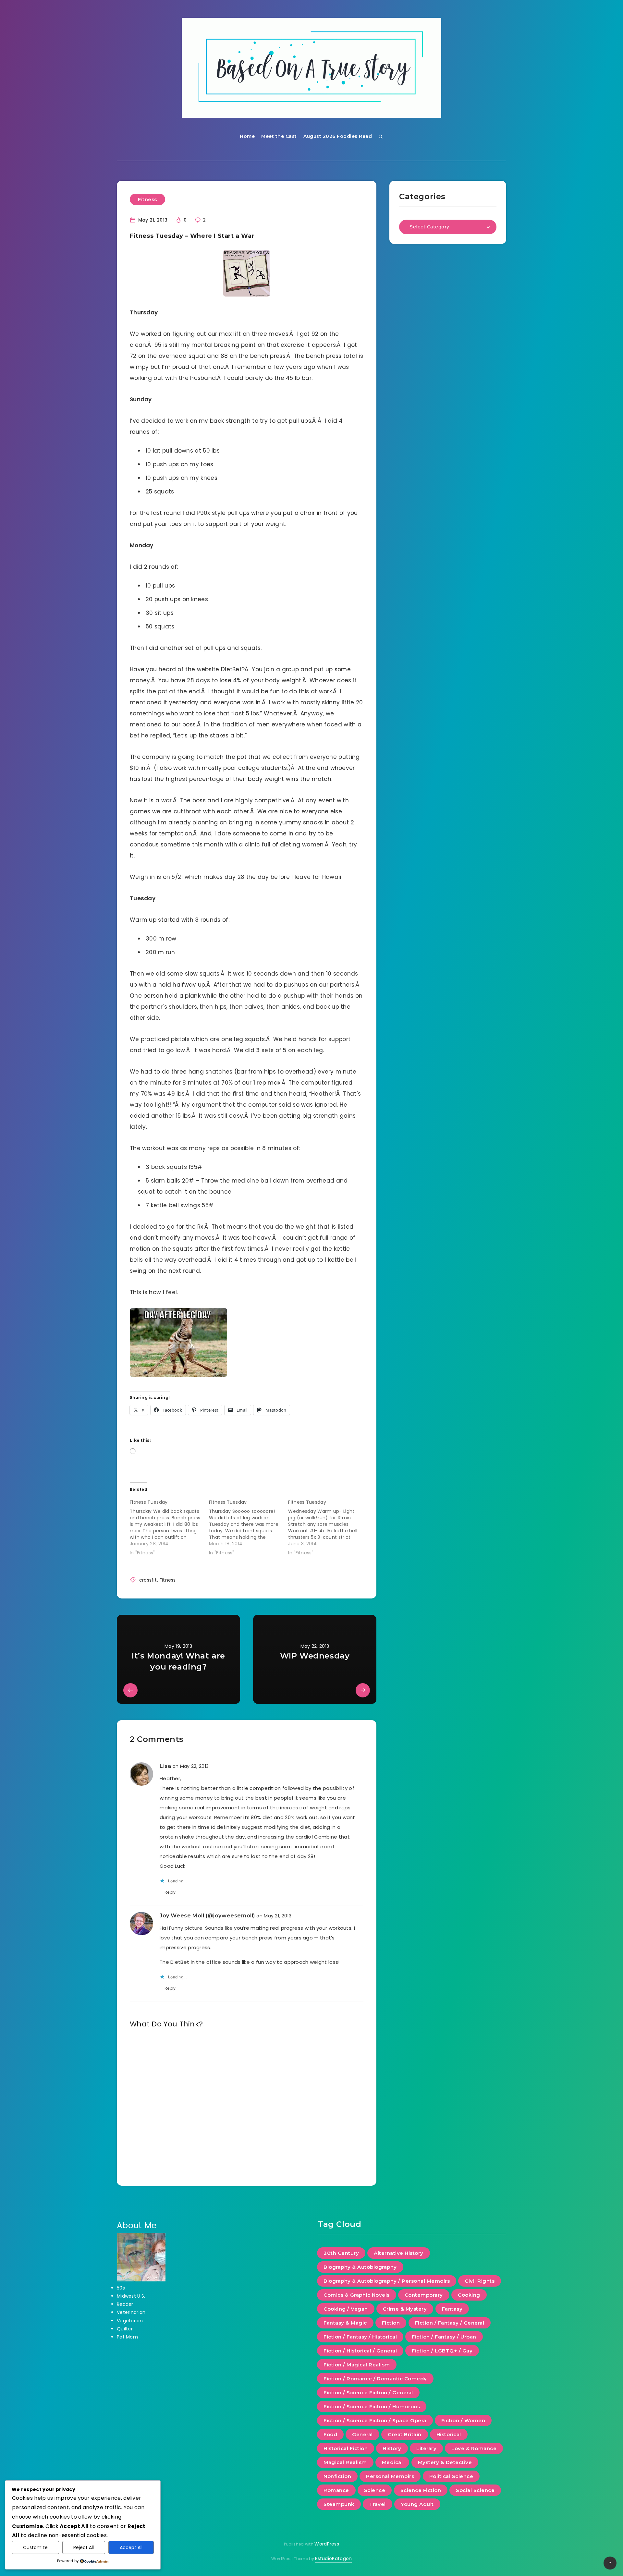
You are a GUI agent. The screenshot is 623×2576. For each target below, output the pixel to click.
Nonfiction (337, 2476)
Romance (336, 2490)
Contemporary (424, 2295)
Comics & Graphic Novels (357, 2295)
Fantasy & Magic (345, 2323)
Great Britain (405, 2434)
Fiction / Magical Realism (357, 2365)
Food (330, 2434)
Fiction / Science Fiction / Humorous (372, 2406)
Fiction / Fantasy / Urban (444, 2337)
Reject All (84, 2547)
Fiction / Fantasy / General (450, 2323)
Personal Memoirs (390, 2476)
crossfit (148, 1580)
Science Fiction (421, 2490)
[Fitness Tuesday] (169, 1526)
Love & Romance (474, 2448)
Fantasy (452, 2309)
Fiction (391, 2323)
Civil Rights (480, 2281)
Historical (449, 2434)
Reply (170, 1892)
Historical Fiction (346, 2448)
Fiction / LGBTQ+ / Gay (442, 2351)
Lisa (165, 1766)
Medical (392, 2462)
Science (375, 2490)
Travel (378, 2504)
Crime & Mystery (405, 2309)
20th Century (341, 2253)
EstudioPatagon (333, 2558)
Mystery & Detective (445, 2462)
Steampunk (339, 2504)
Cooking (469, 2295)
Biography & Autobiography (360, 2267)
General (362, 2434)
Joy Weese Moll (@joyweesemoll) (207, 1916)
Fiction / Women (463, 2420)
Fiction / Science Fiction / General (368, 2393)
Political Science (451, 2476)
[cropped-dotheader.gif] (311, 68)
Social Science (475, 2490)
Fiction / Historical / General (360, 2351)
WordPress (327, 2544)
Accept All (131, 2547)
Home (247, 136)
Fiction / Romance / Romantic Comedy (375, 2379)
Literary (426, 2448)
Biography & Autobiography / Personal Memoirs (387, 2281)
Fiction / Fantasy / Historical (360, 2337)
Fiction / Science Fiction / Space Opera (375, 2420)
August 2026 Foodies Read (338, 136)
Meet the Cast (279, 136)
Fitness (147, 199)
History (392, 2448)
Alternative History (399, 2253)
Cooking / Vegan (346, 2309)
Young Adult (417, 2504)
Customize (35, 2547)
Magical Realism (345, 2462)
